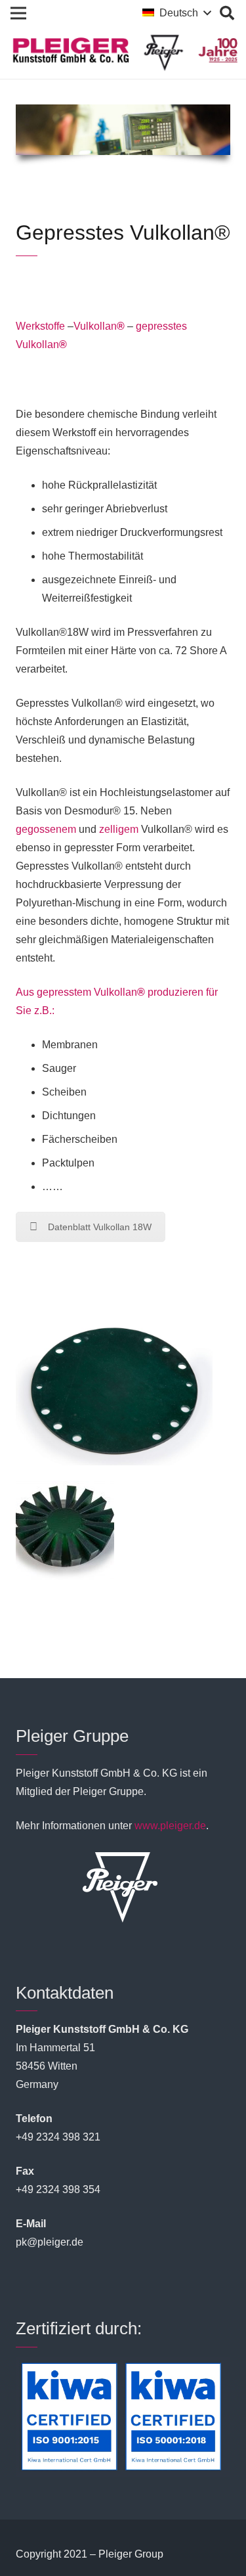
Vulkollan (99, 326)
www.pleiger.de (170, 1826)
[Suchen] (227, 13)
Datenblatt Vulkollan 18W (100, 1227)
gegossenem (46, 829)
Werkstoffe (40, 326)
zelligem (119, 829)
